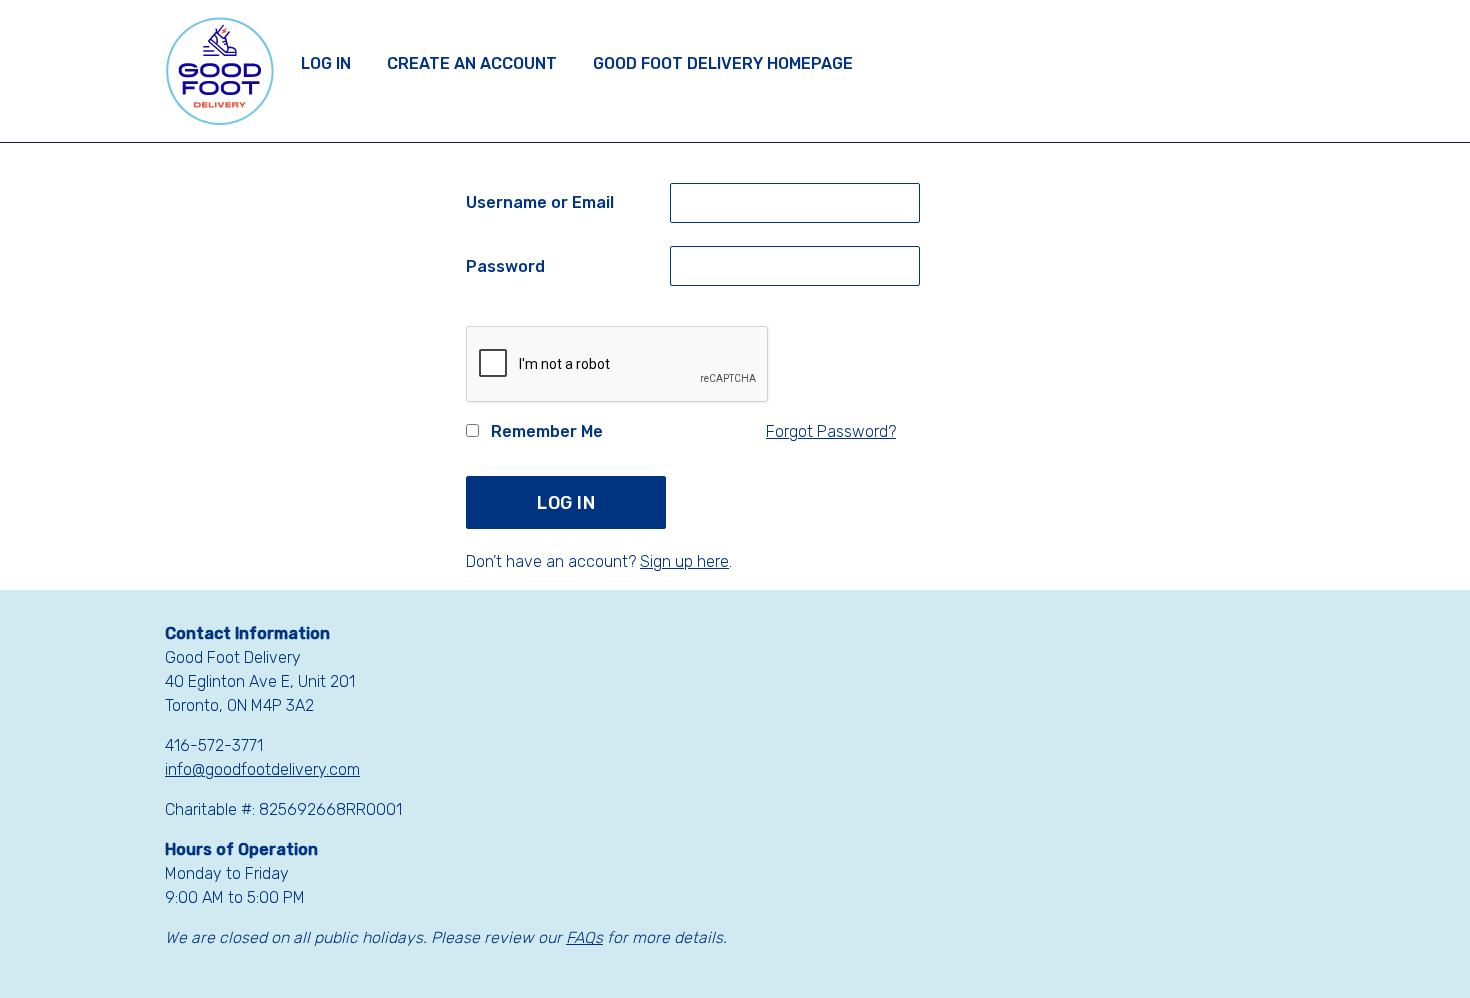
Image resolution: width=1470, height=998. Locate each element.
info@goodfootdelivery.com (262, 769)
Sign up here (684, 561)
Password (505, 266)
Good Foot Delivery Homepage (723, 63)
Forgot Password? (831, 431)
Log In (326, 63)
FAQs (584, 937)
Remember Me (545, 431)
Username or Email (540, 202)
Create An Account (472, 63)
